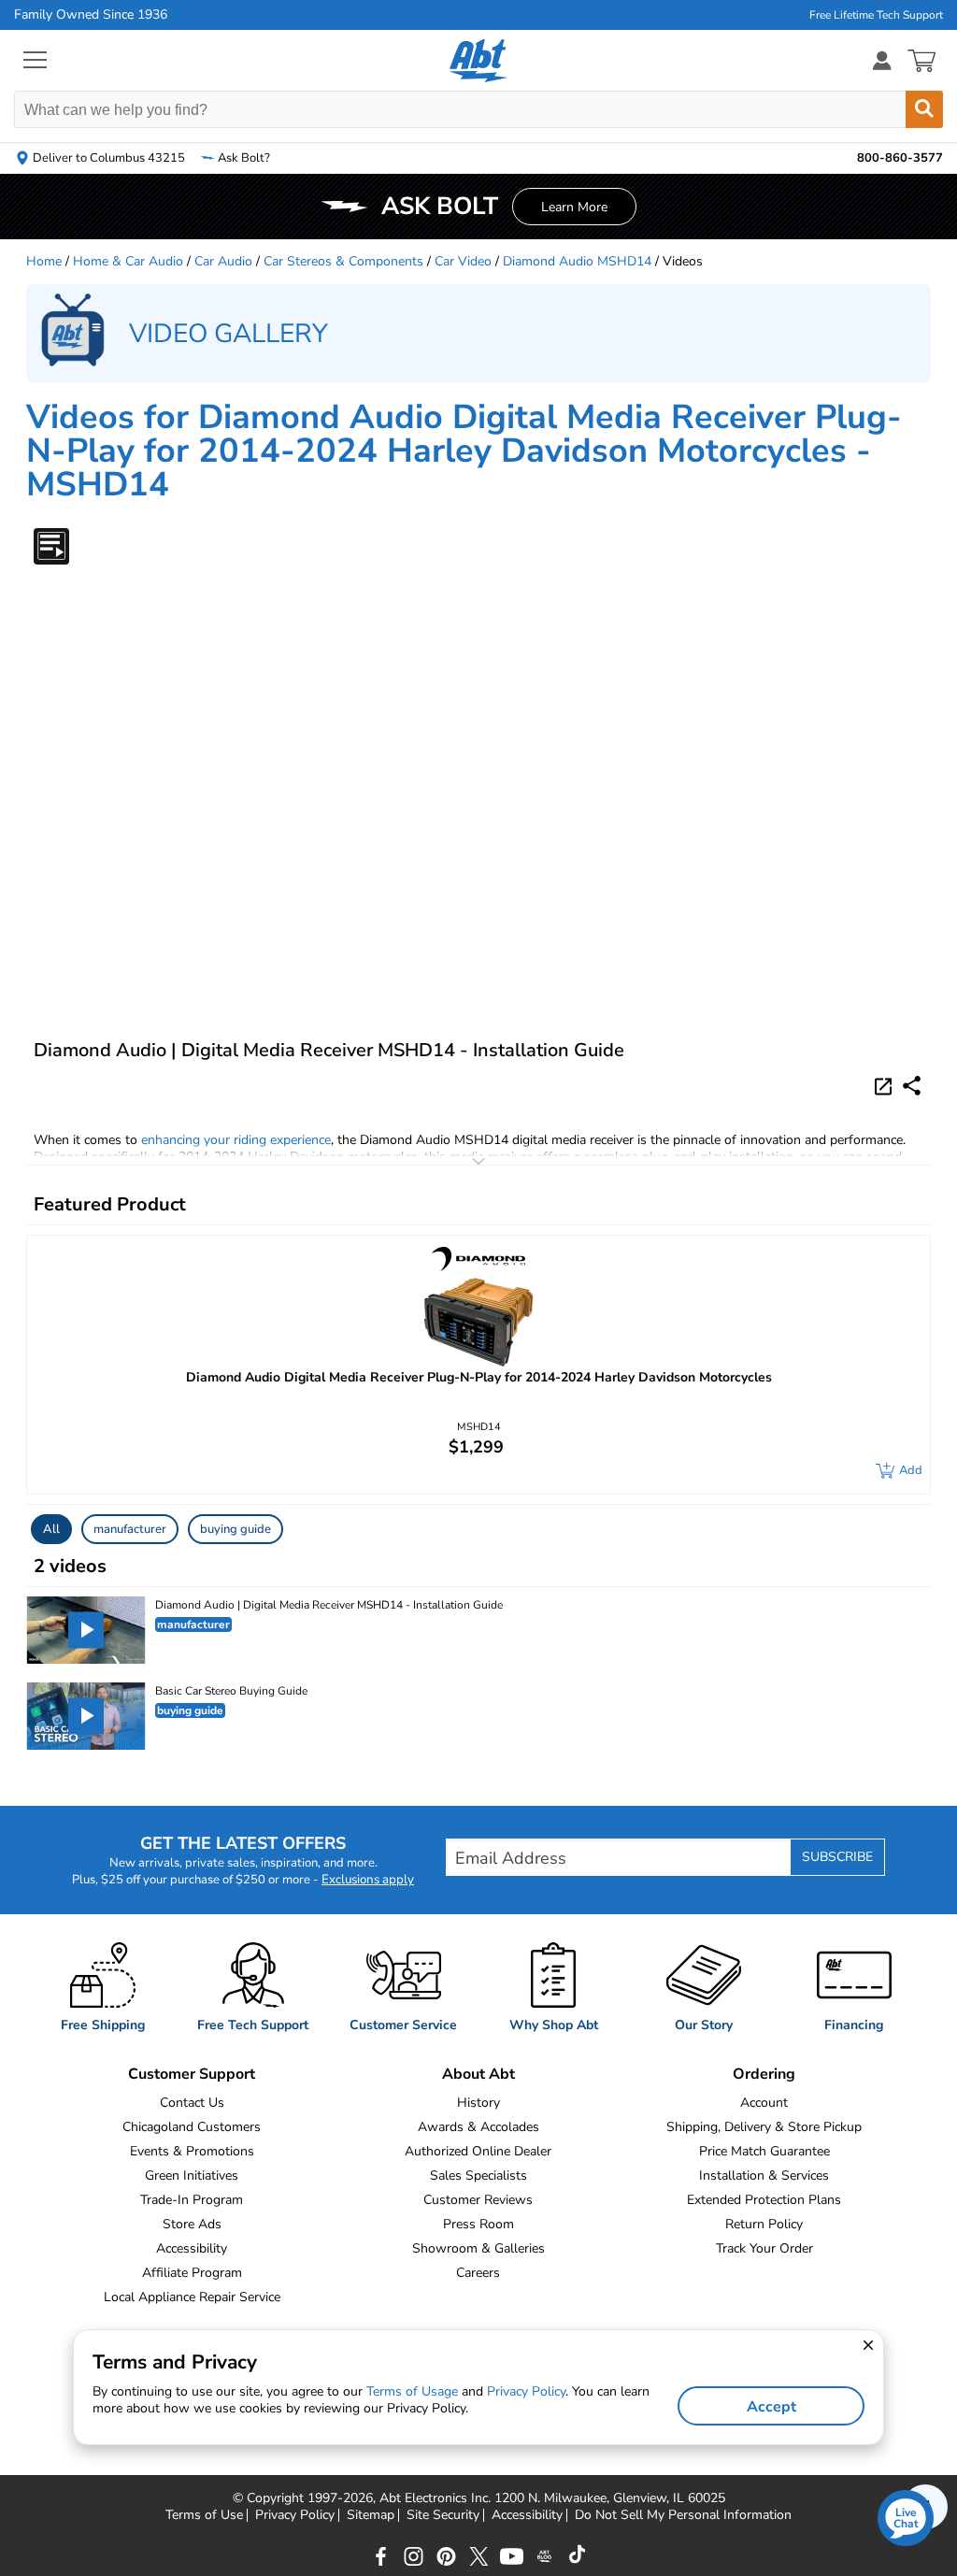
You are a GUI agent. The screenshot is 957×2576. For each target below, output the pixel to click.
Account (764, 2103)
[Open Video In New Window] (886, 1085)
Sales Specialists (478, 2175)
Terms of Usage (412, 2391)
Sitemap (371, 2515)
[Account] (882, 60)
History (478, 2103)
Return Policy (764, 2224)
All (51, 1529)
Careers (478, 2273)
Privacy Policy (295, 2515)
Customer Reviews (478, 2200)
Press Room (478, 2224)
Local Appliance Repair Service (192, 2297)
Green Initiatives (192, 2175)
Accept (771, 2407)
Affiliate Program (192, 2273)
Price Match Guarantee (764, 2151)
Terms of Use (204, 2515)
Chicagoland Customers (192, 2127)
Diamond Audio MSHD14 (577, 261)
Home (44, 261)
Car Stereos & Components (343, 261)
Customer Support (192, 2074)
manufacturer (130, 1529)
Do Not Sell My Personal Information (683, 2515)
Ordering (764, 2074)
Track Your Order (764, 2248)
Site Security (443, 2515)
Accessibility (192, 2248)
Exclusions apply (368, 1880)
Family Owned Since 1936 (91, 15)
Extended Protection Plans (764, 2200)
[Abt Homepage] (479, 61)
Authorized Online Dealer (478, 2151)
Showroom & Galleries (478, 2248)
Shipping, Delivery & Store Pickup (764, 2127)
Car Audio (223, 261)
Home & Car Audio (128, 261)
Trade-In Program (192, 2200)
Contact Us (192, 2103)
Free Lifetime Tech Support (876, 15)
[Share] (912, 1086)
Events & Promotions (192, 2151)
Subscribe (837, 1857)
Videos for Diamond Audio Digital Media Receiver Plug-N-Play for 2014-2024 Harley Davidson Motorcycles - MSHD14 (464, 451)
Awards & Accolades (478, 2127)
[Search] (924, 109)
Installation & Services (764, 2175)
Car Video (463, 261)
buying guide (236, 1529)
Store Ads (192, 2224)
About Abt (478, 2074)
